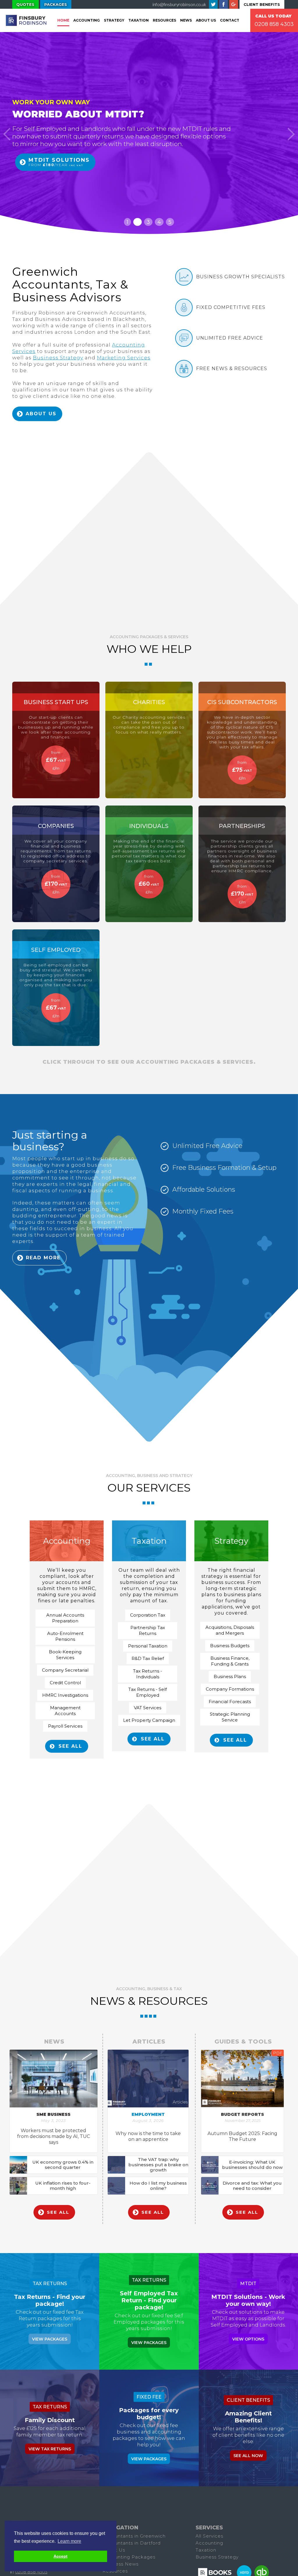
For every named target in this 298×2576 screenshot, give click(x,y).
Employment (148, 2114)
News (186, 20)
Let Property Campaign (149, 1720)
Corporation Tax (148, 1615)
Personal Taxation (148, 1646)
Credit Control (65, 1683)
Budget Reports (242, 2114)
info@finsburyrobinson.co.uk (179, 4)
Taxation (206, 2550)
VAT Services (148, 1708)
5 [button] (170, 222)
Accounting (87, 20)
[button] (7, 134)
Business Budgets (230, 1646)
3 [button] (148, 222)
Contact (230, 20)
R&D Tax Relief (148, 1658)
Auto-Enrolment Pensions (65, 1636)
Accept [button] (61, 2556)
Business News (120, 2564)
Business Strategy (58, 358)
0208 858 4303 (31, 2572)
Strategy (114, 20)
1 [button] (127, 222)
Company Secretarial (65, 1670)
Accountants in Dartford (132, 2543)
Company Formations (230, 1689)
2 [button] (138, 222)
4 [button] (159, 222)
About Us (206, 20)
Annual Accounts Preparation (65, 1618)
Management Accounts (65, 1711)
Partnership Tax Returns (148, 1630)
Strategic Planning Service (230, 1717)
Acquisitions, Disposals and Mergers (230, 1630)
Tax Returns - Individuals (148, 1674)
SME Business (53, 2114)
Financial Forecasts (230, 1702)
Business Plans (230, 1676)
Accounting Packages (129, 2557)
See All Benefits (53, 176)
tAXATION (139, 20)
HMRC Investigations (65, 1695)
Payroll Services (65, 1726)
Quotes (25, 4)
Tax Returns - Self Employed (148, 1692)
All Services (209, 2536)
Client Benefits (262, 4)
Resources (164, 20)
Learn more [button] (69, 2541)
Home (63, 20)
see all (70, 1746)
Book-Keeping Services (65, 1655)
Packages (56, 4)
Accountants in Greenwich (134, 2536)
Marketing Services (124, 358)
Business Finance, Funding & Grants (230, 1661)
